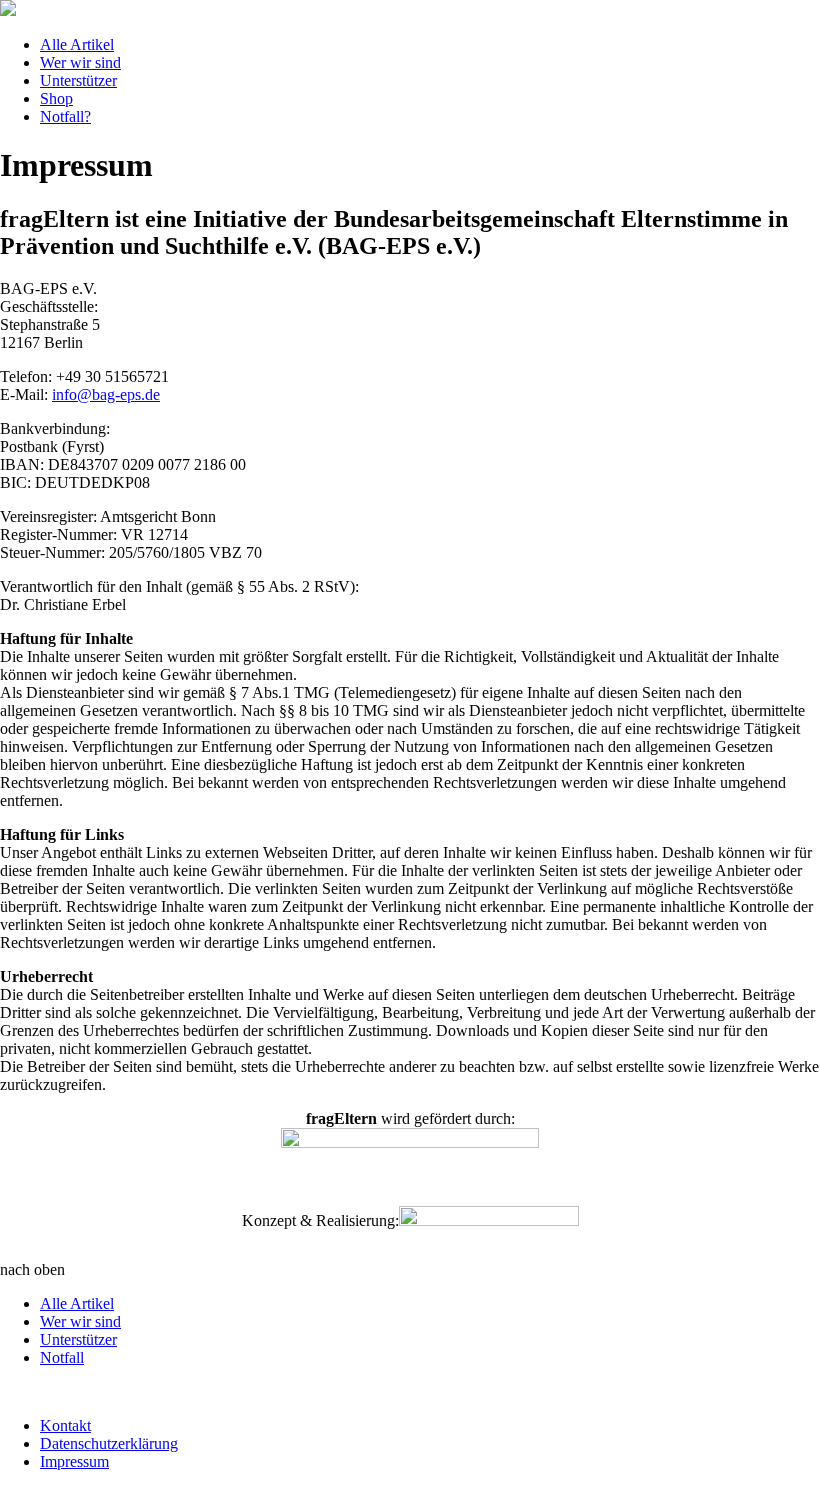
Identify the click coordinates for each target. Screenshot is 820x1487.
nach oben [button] (32, 1269)
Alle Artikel (77, 44)
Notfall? (65, 116)
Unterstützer (78, 80)
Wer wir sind (80, 62)
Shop (56, 98)
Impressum (74, 1461)
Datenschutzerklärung (109, 1443)
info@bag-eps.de (106, 394)
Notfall (62, 1357)
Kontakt (65, 1425)
